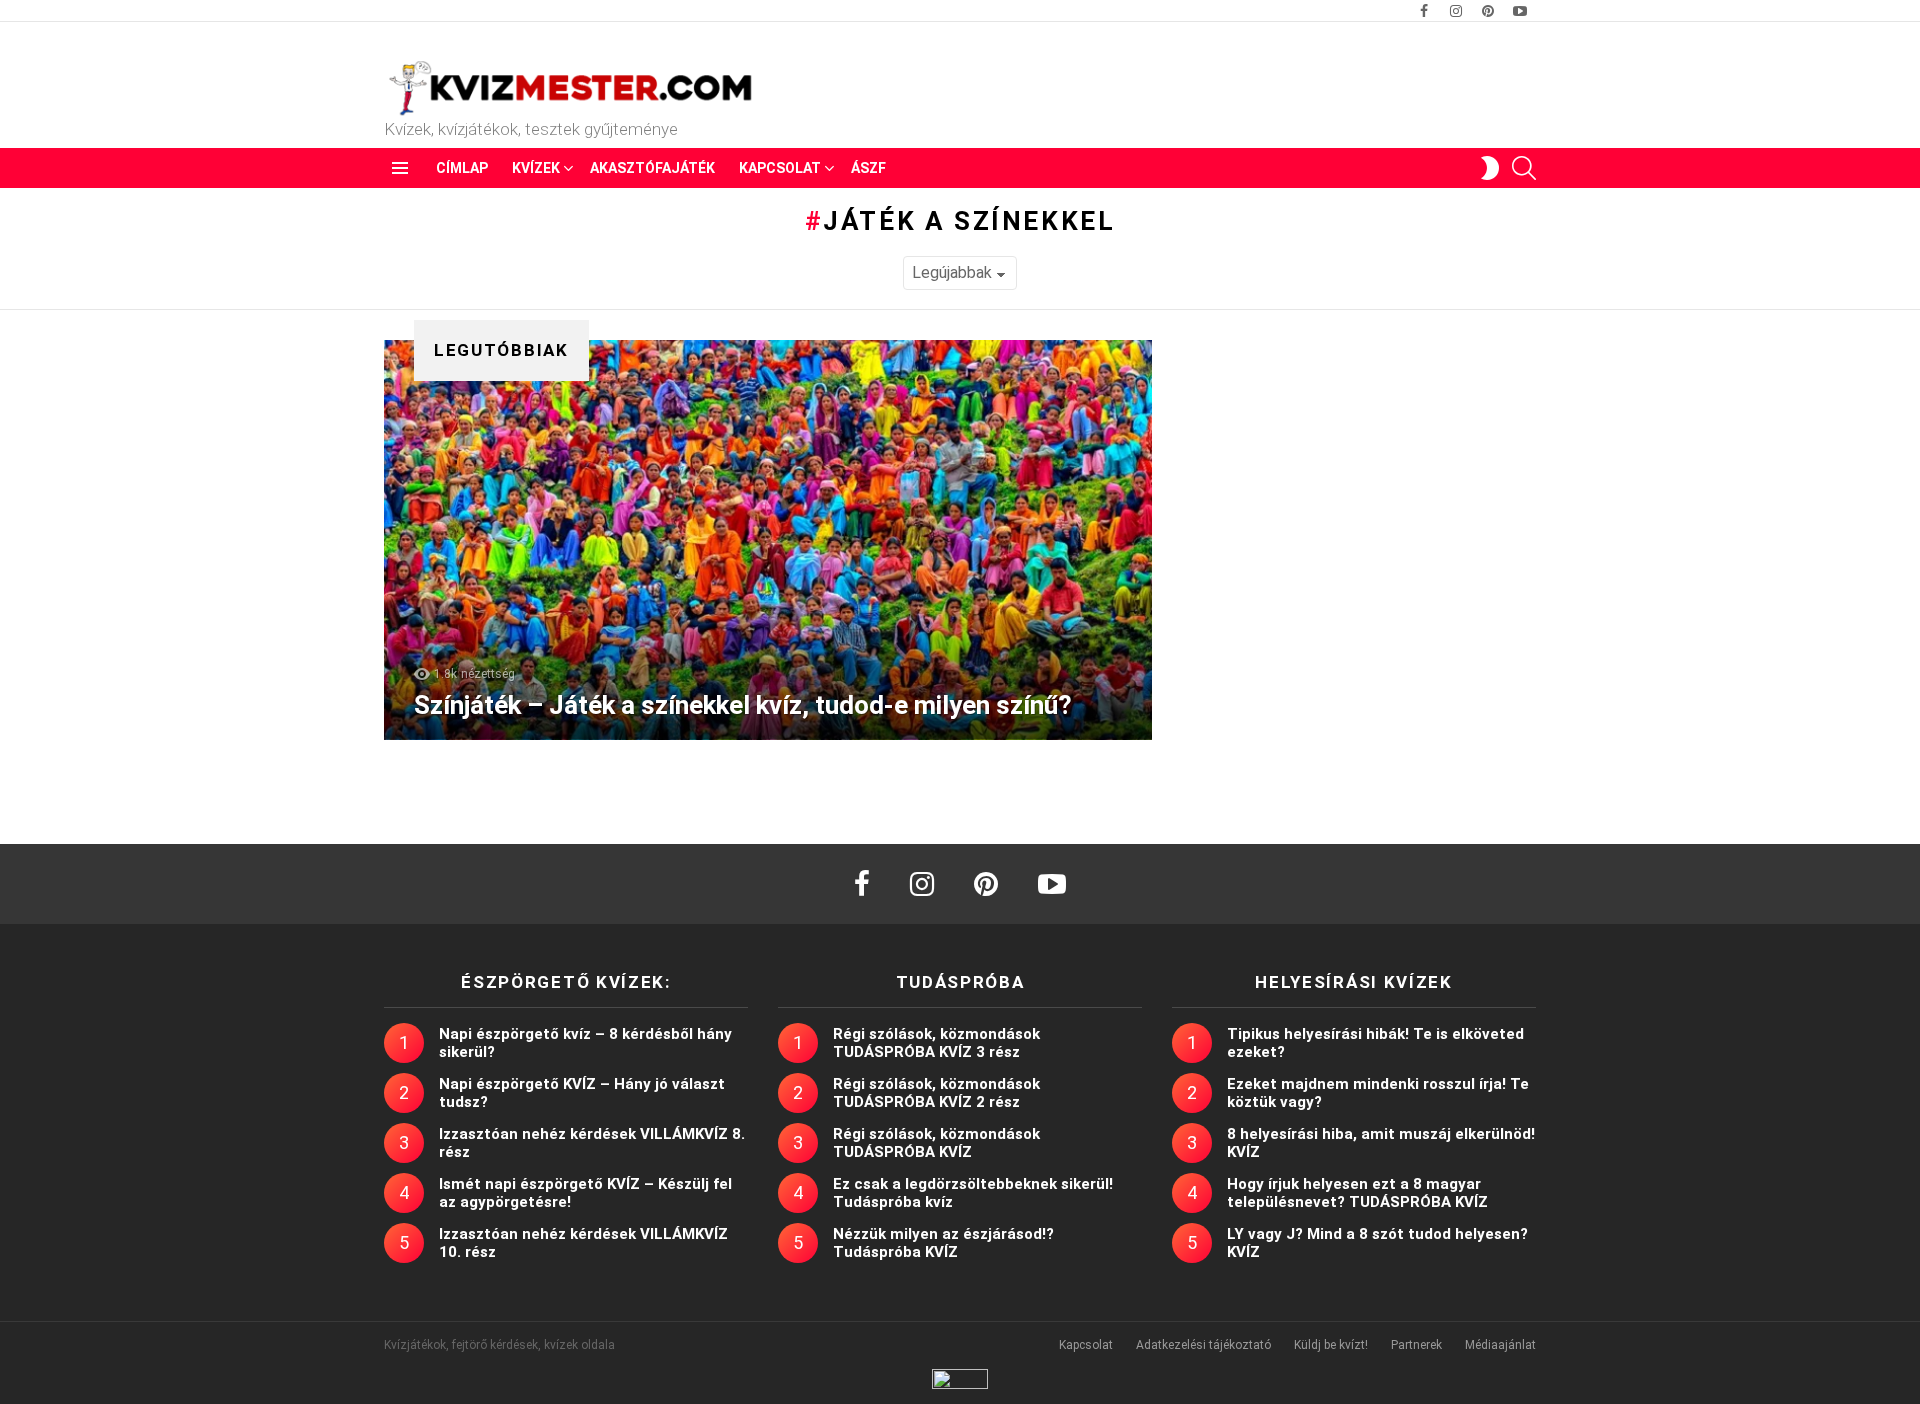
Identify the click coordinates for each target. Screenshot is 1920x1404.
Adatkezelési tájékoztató (1203, 1345)
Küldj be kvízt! (1331, 1345)
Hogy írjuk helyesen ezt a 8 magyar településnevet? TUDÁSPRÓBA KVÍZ (1357, 1193)
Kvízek (536, 168)
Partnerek (1416, 1345)
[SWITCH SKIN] (1490, 168)
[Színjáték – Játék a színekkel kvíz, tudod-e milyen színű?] (768, 540)
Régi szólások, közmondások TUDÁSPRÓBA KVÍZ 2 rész (936, 1093)
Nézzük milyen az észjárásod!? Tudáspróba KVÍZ (943, 1243)
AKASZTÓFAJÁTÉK (652, 168)
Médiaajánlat (1500, 1345)
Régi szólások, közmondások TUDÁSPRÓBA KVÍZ (936, 1143)
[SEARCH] (1524, 168)
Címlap (462, 168)
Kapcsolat (780, 168)
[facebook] (862, 884)
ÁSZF (868, 168)
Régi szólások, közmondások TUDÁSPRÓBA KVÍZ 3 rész (936, 1043)
